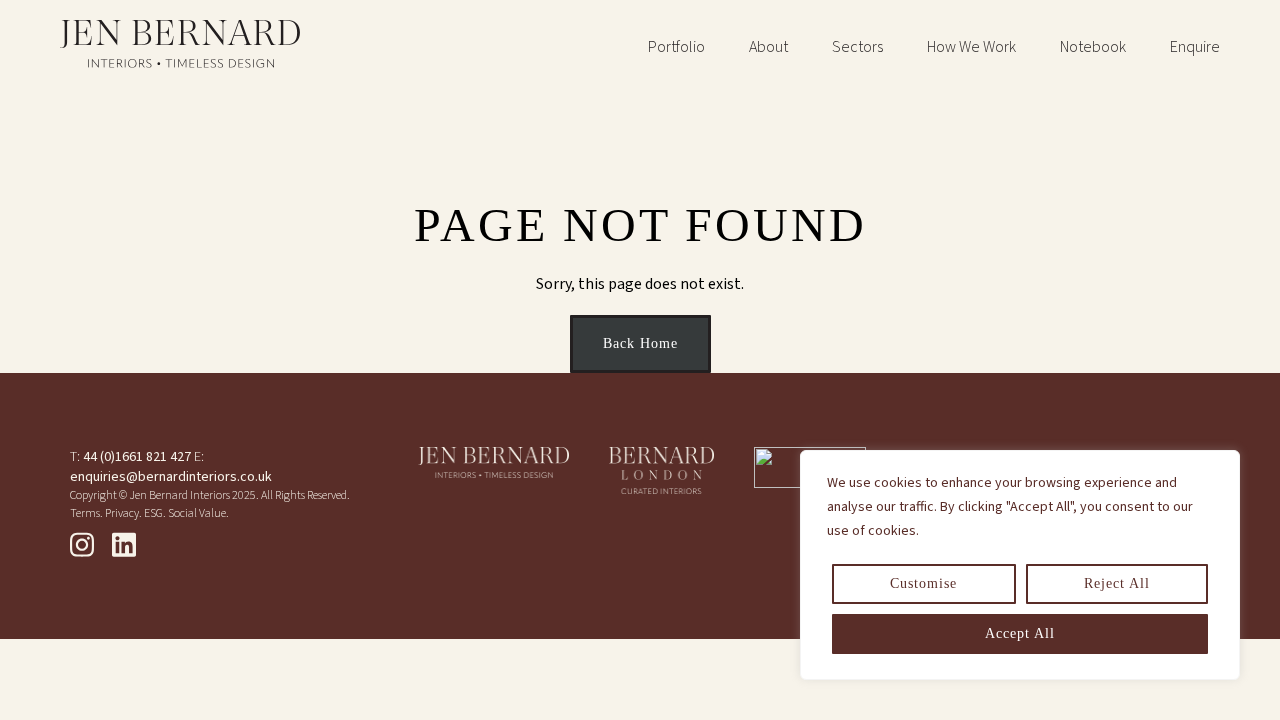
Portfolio (676, 47)
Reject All (1117, 583)
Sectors (857, 47)
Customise (923, 583)
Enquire (1195, 47)
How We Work (971, 47)
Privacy (122, 513)
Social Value (197, 513)
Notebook (1093, 47)
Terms (85, 513)
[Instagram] (82, 545)
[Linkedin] (124, 545)
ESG (153, 513)
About (768, 47)
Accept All (1020, 633)
